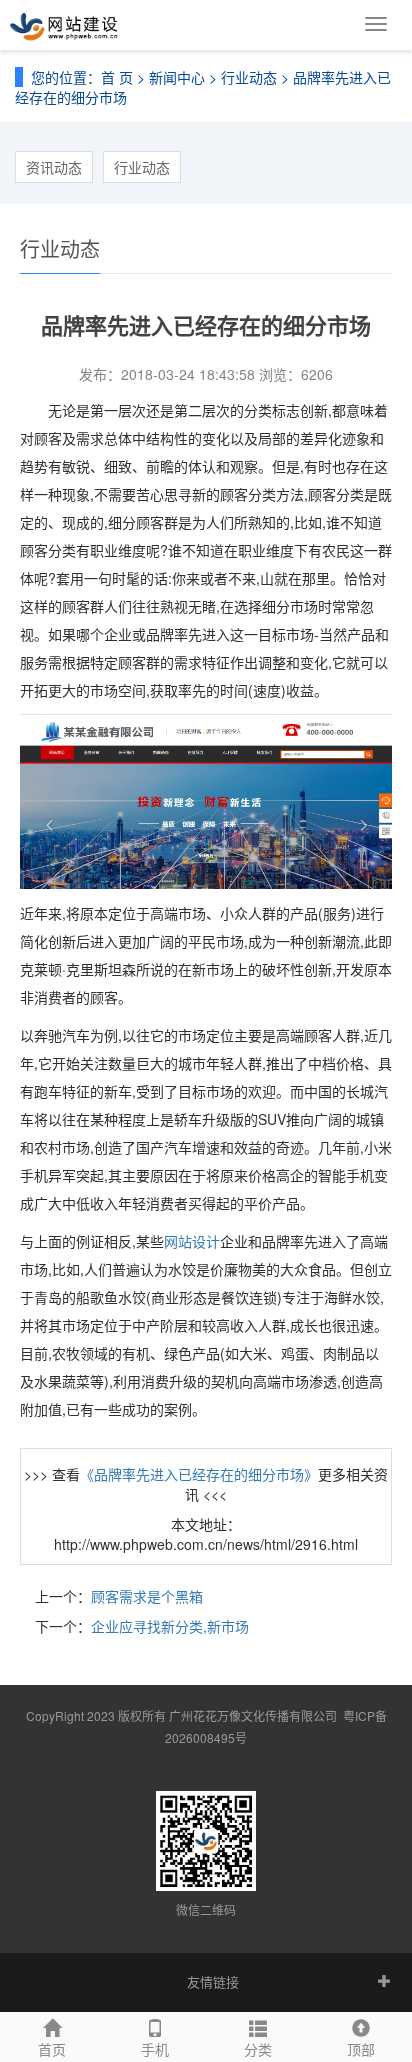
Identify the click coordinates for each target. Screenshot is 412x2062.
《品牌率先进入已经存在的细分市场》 (199, 1474)
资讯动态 (54, 167)
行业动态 (249, 77)
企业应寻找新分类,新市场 (170, 1626)
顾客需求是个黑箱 (147, 1596)
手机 (155, 2049)
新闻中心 (177, 77)
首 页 (117, 77)
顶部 (361, 2049)
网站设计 (192, 1241)
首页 (52, 2049)
